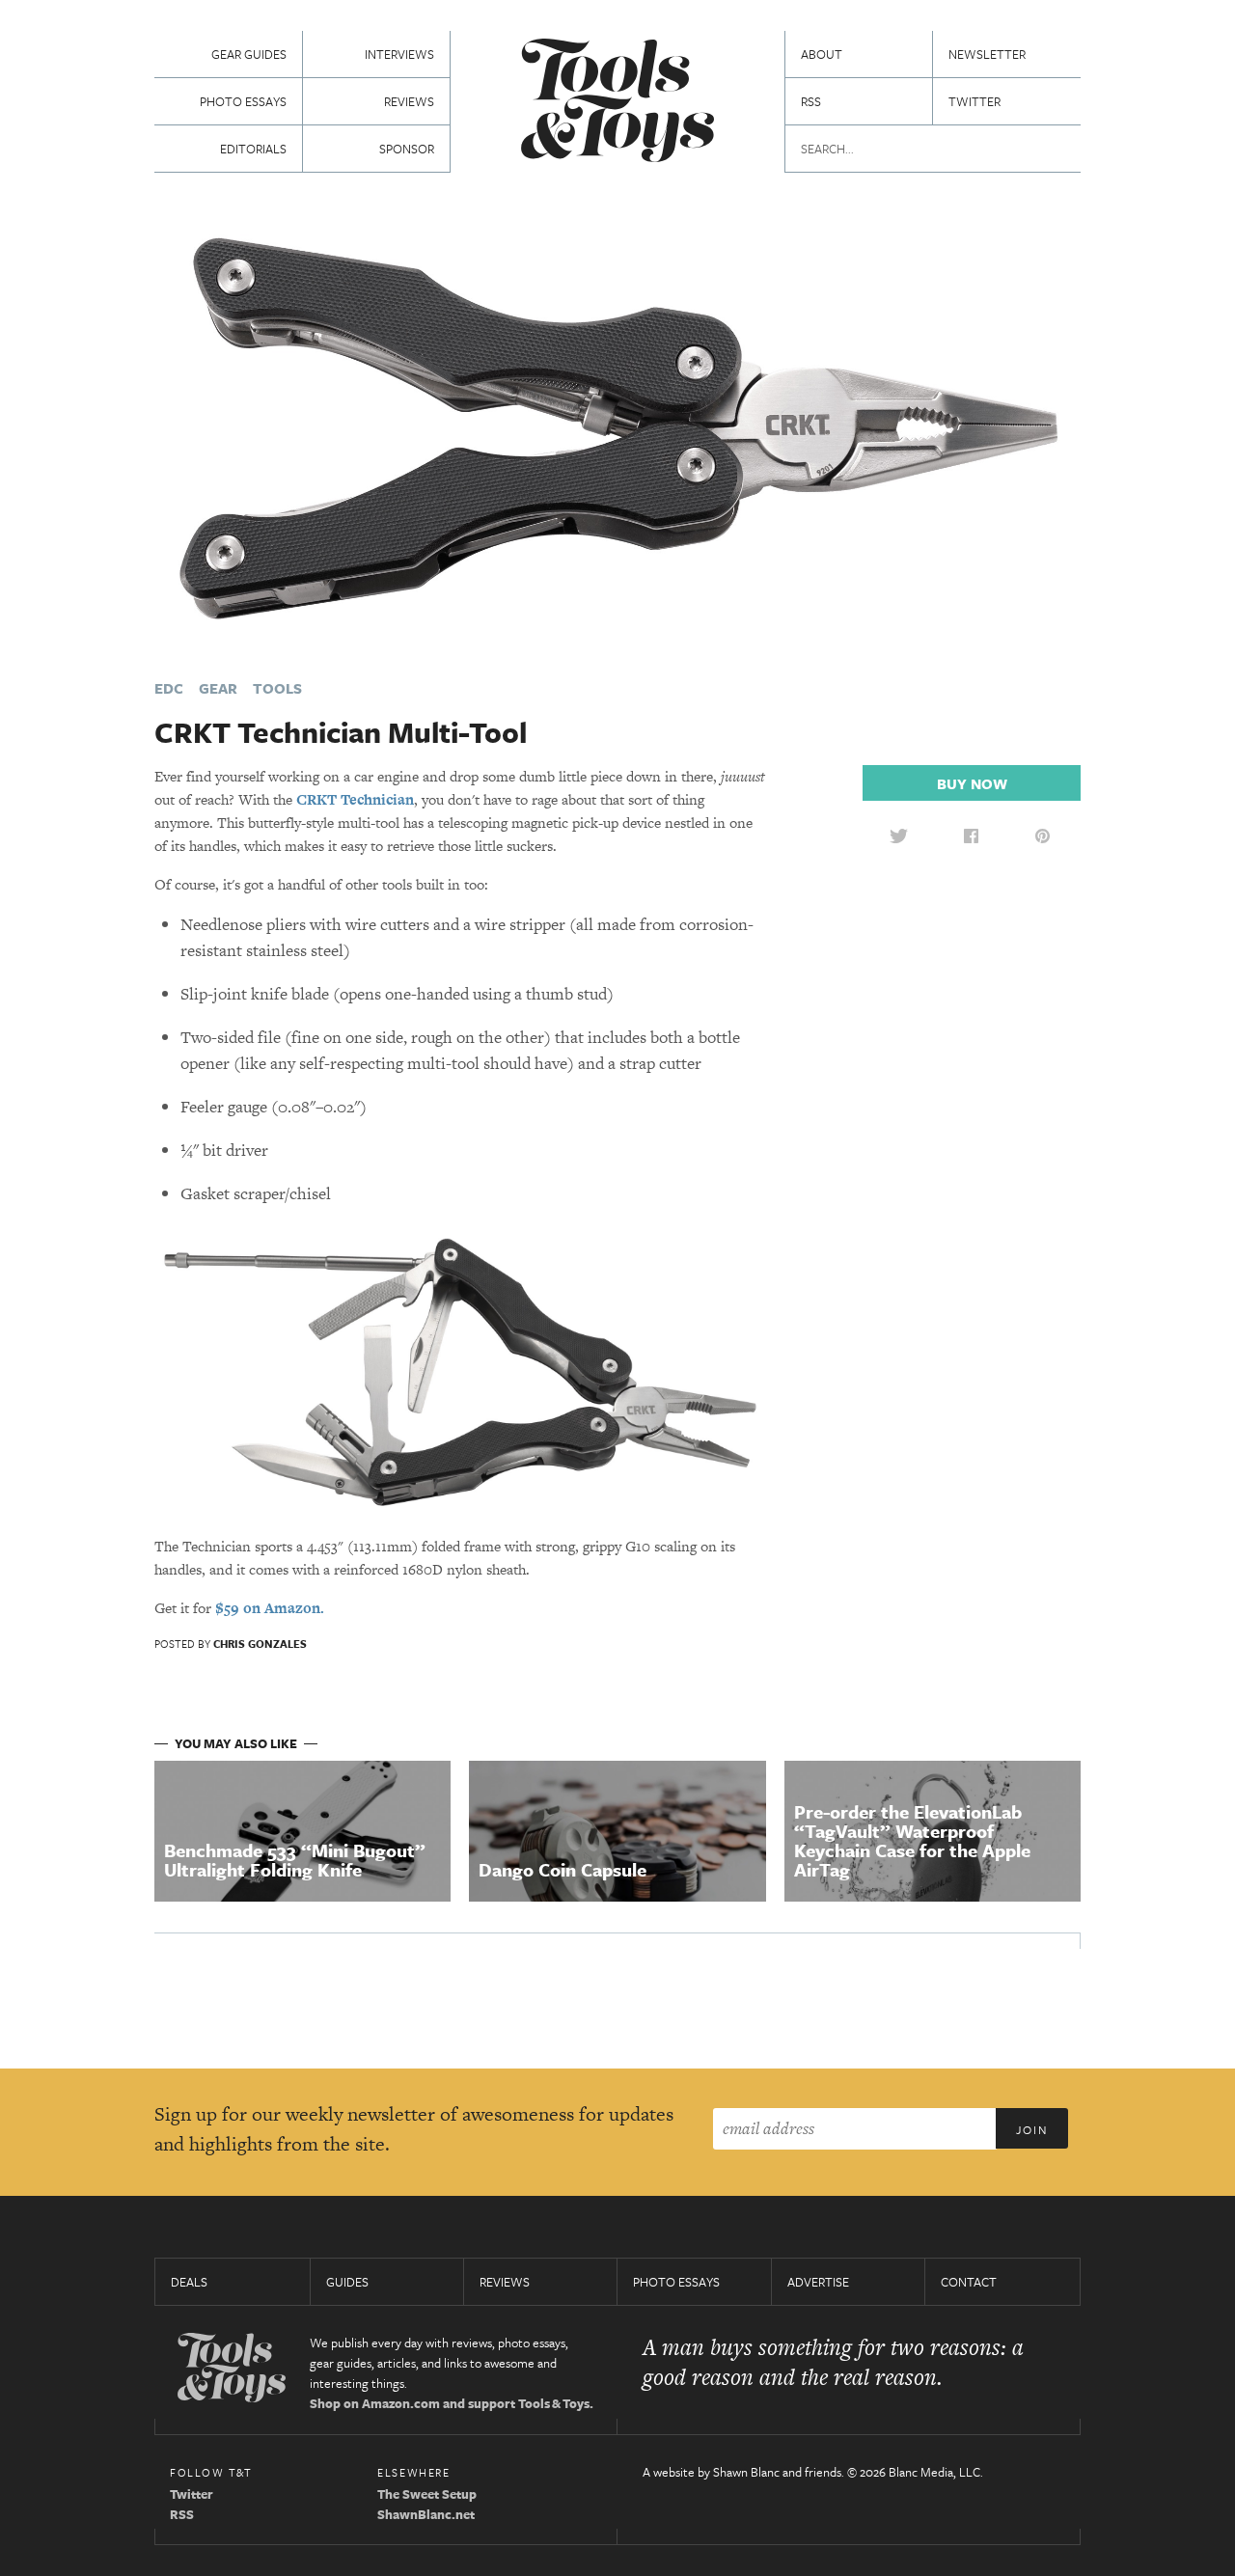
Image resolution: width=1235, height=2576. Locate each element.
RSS (811, 101)
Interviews (399, 54)
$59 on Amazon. (270, 1608)
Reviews (409, 101)
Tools (277, 688)
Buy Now (972, 783)
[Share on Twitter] (898, 836)
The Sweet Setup (427, 2494)
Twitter (974, 101)
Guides (347, 2282)
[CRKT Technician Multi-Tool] (617, 427)
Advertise (818, 2282)
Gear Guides (249, 54)
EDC (169, 688)
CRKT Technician (355, 799)
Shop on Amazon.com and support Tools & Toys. (452, 2403)
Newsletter (987, 54)
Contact (969, 2282)
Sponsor (407, 149)
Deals (189, 2282)
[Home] (617, 103)
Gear (218, 688)
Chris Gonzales (260, 1644)
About (822, 54)
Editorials (253, 149)
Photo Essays (243, 101)
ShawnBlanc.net (426, 2514)
